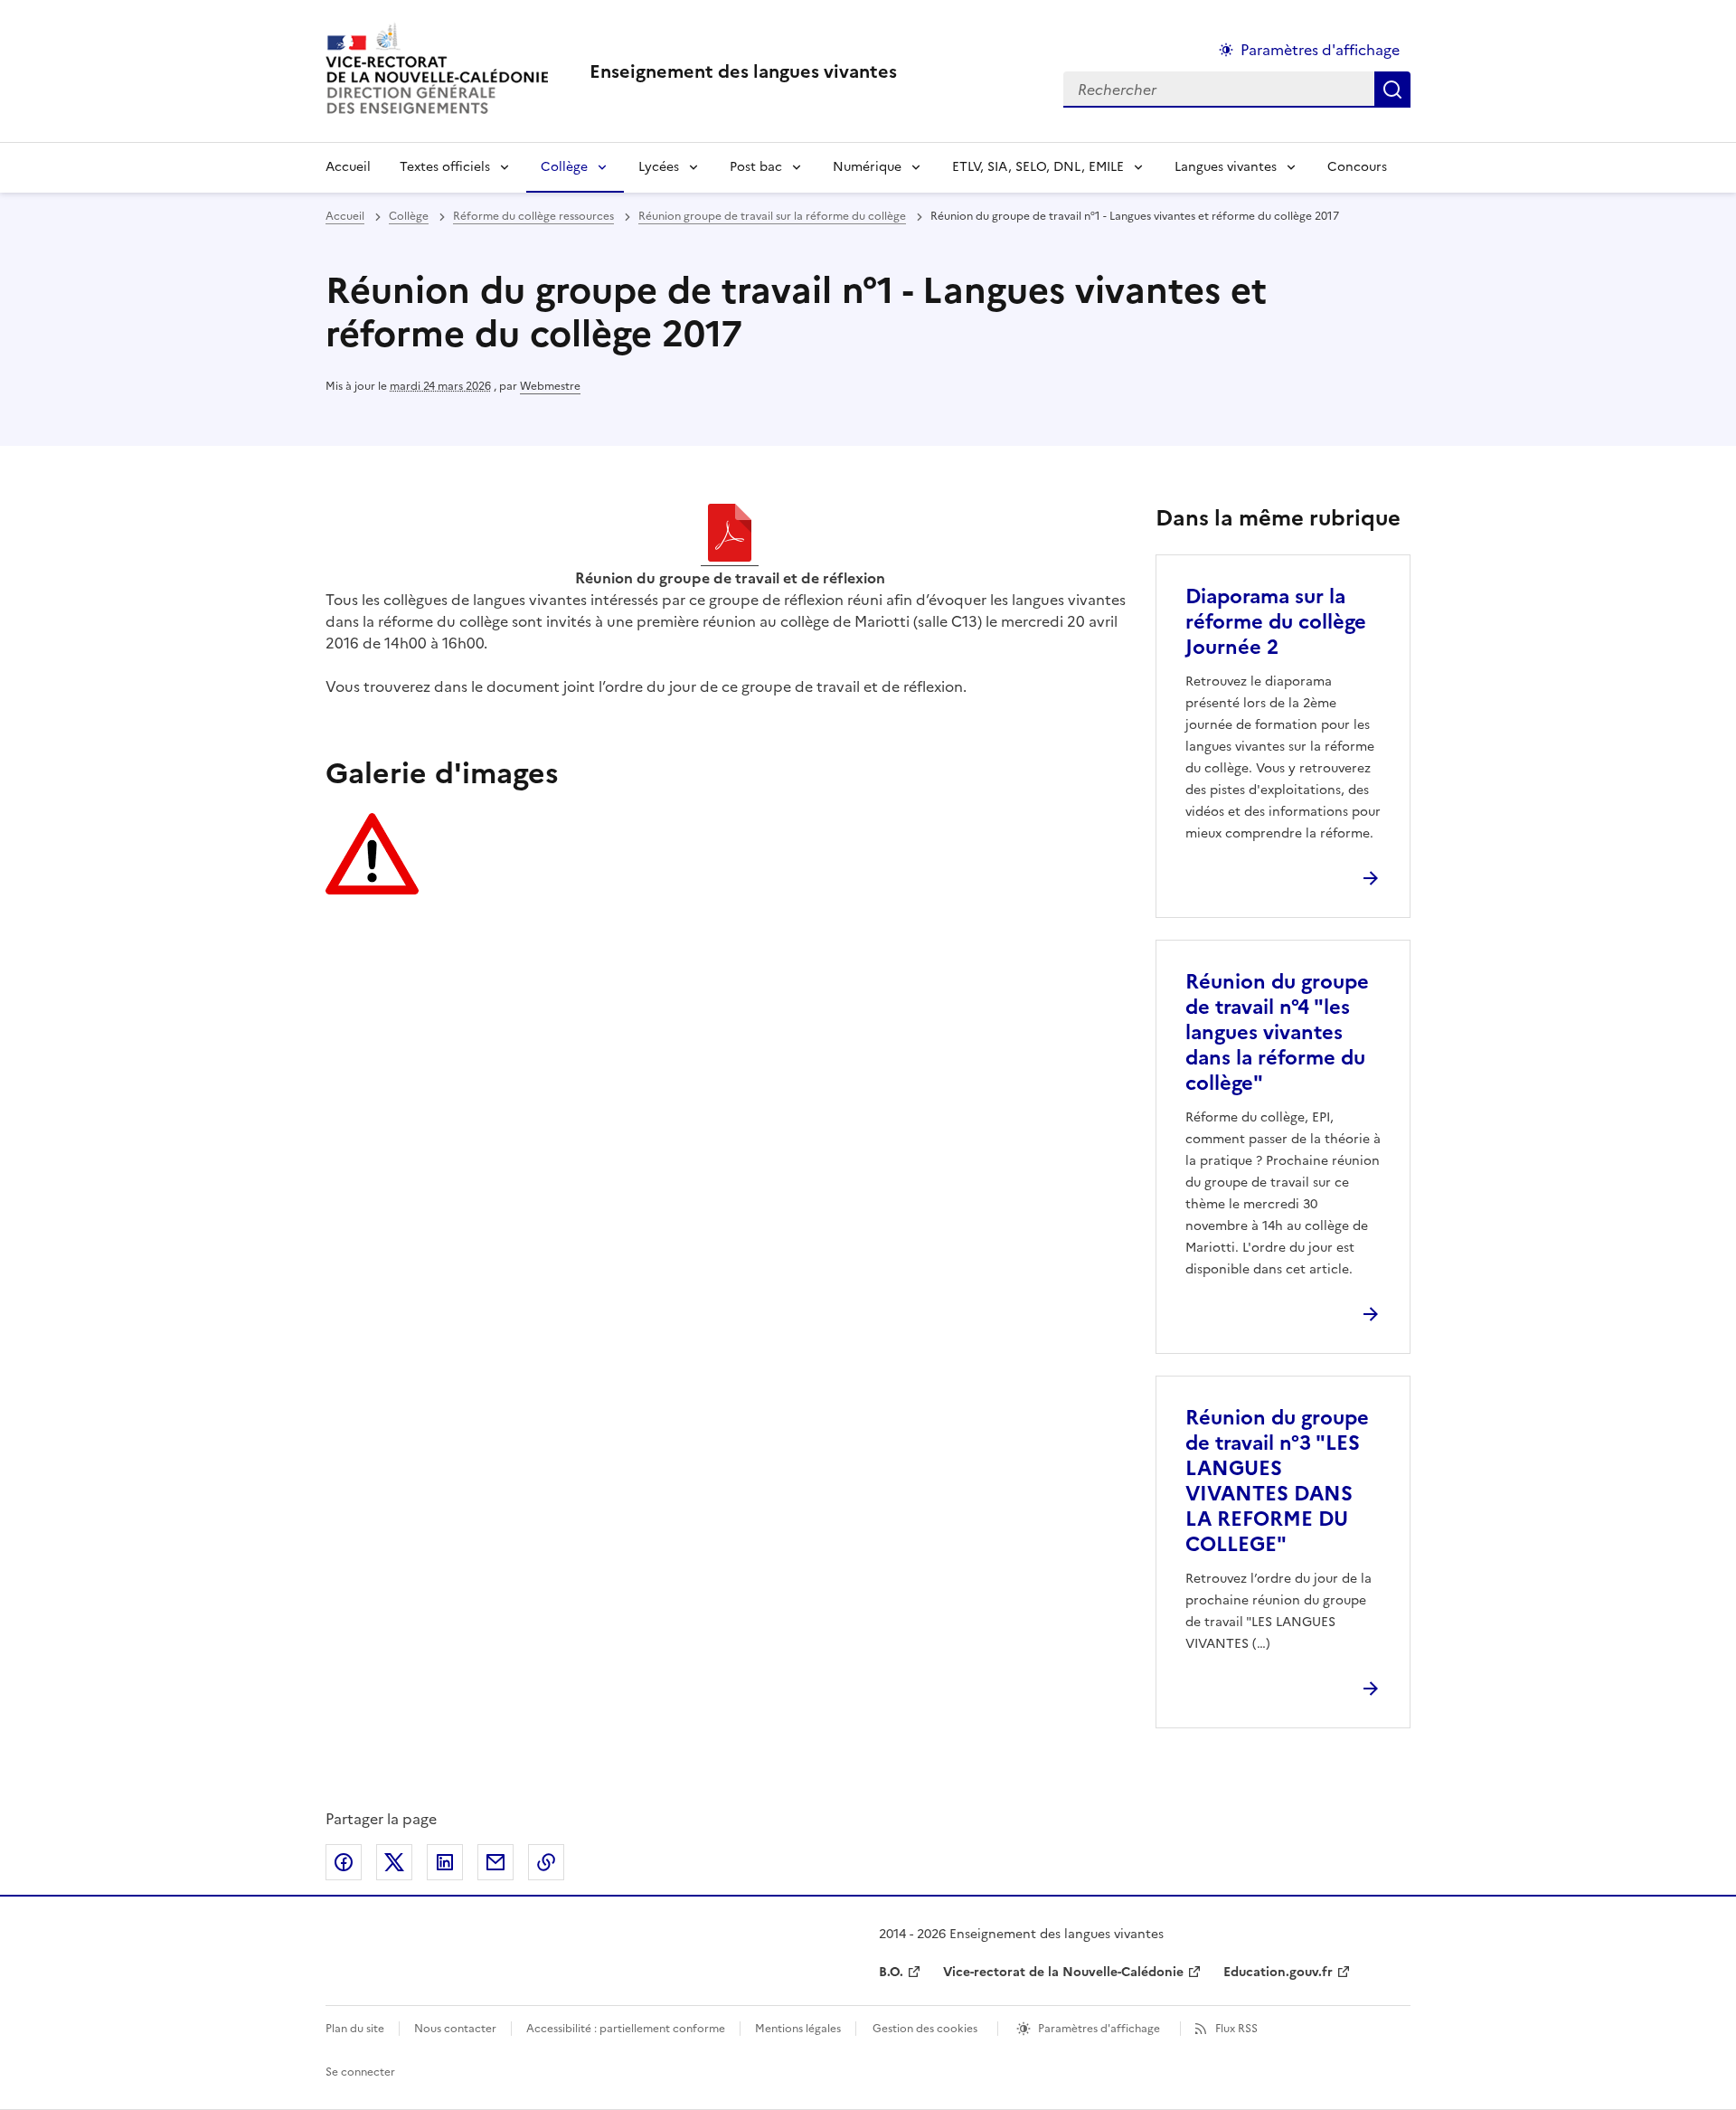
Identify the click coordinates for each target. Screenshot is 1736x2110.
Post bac (756, 167)
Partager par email (495, 1862)
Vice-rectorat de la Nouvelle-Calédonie (1063, 1972)
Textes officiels (445, 167)
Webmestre (550, 386)
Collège (564, 167)
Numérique (867, 167)
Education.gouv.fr (1278, 1972)
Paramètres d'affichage (1320, 50)
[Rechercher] (1392, 90)
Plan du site (355, 2029)
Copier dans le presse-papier (546, 1862)
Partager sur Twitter (394, 1862)
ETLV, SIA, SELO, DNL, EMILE (1038, 167)
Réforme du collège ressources (533, 216)
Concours (1357, 167)
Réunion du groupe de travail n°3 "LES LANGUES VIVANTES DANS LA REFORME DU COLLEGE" (1277, 1481)
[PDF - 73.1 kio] (730, 535)
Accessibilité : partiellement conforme (626, 2029)
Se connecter (360, 2072)
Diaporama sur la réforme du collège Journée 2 (1276, 622)
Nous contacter (455, 2029)
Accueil (348, 167)
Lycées (659, 167)
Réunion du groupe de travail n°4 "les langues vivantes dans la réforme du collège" (1277, 1032)
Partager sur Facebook (344, 1862)
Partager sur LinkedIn (445, 1862)
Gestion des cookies (925, 2029)
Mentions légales (798, 2029)
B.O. (891, 1972)
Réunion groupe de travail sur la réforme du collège (772, 216)
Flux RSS (1236, 2029)
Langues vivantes (1226, 167)
